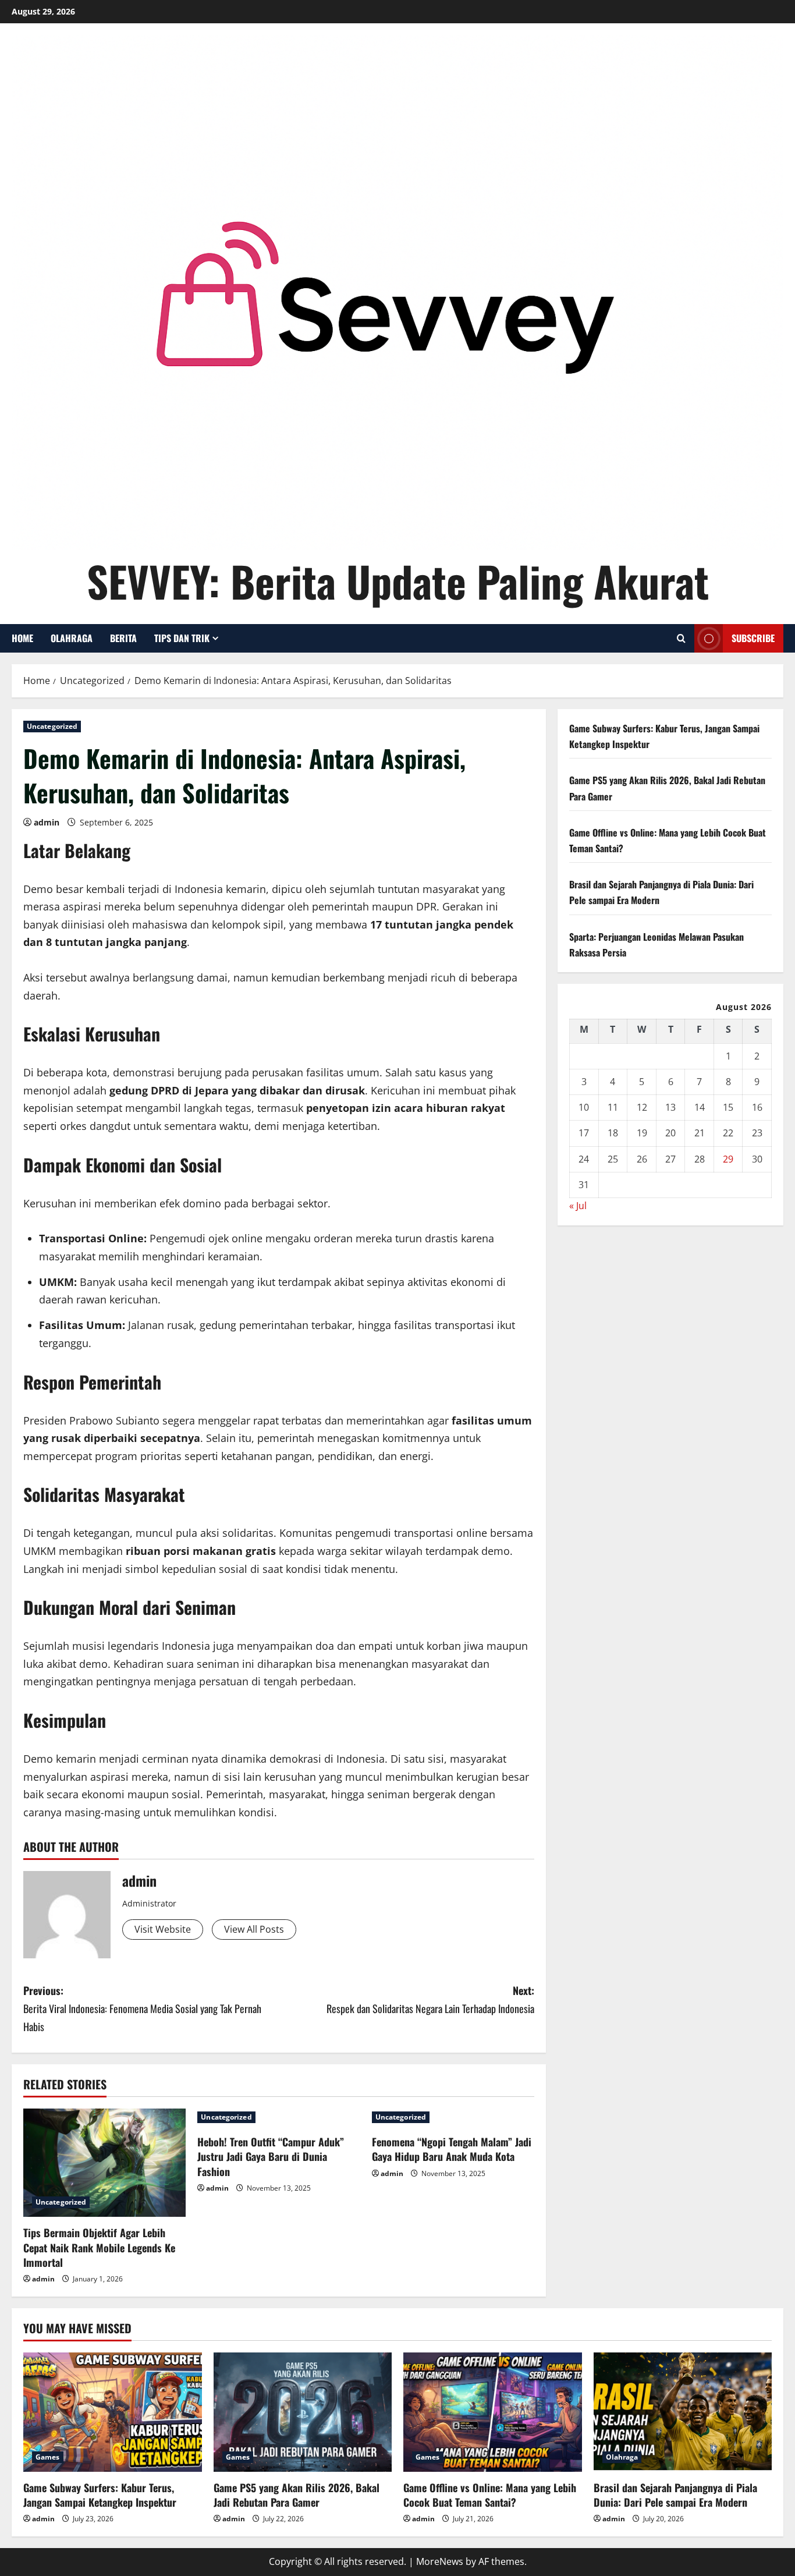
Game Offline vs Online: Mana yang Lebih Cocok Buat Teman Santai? (490, 2495)
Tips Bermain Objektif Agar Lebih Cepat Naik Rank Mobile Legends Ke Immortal (99, 2247)
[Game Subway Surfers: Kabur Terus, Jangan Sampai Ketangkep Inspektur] (113, 2412)
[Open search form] (681, 638)
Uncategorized (52, 726)
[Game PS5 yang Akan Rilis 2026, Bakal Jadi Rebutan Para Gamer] (303, 2412)
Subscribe (753, 638)
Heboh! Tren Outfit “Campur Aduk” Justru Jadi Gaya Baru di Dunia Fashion (271, 2156)
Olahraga (72, 638)
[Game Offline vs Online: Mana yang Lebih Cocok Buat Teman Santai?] (493, 2412)
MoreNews (440, 2561)
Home (22, 638)
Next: (430, 1999)
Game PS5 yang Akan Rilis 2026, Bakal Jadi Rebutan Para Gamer (297, 2495)
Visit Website (163, 1929)
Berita (123, 638)
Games (48, 2457)
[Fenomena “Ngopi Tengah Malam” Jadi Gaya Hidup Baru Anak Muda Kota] (453, 2117)
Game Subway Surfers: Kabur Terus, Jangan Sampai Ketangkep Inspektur (100, 2495)
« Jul (578, 1206)
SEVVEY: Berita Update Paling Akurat (398, 581)
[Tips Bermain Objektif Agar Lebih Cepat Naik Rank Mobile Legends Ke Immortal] (104, 2163)
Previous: (142, 2008)
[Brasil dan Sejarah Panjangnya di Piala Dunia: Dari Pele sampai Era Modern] (683, 2412)
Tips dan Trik (182, 638)
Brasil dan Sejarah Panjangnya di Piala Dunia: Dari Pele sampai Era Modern (675, 2495)
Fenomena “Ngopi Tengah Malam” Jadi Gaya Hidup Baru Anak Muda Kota (452, 2149)
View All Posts (254, 1929)
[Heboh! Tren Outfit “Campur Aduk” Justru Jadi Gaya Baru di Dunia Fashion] (278, 2117)
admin (47, 822)
